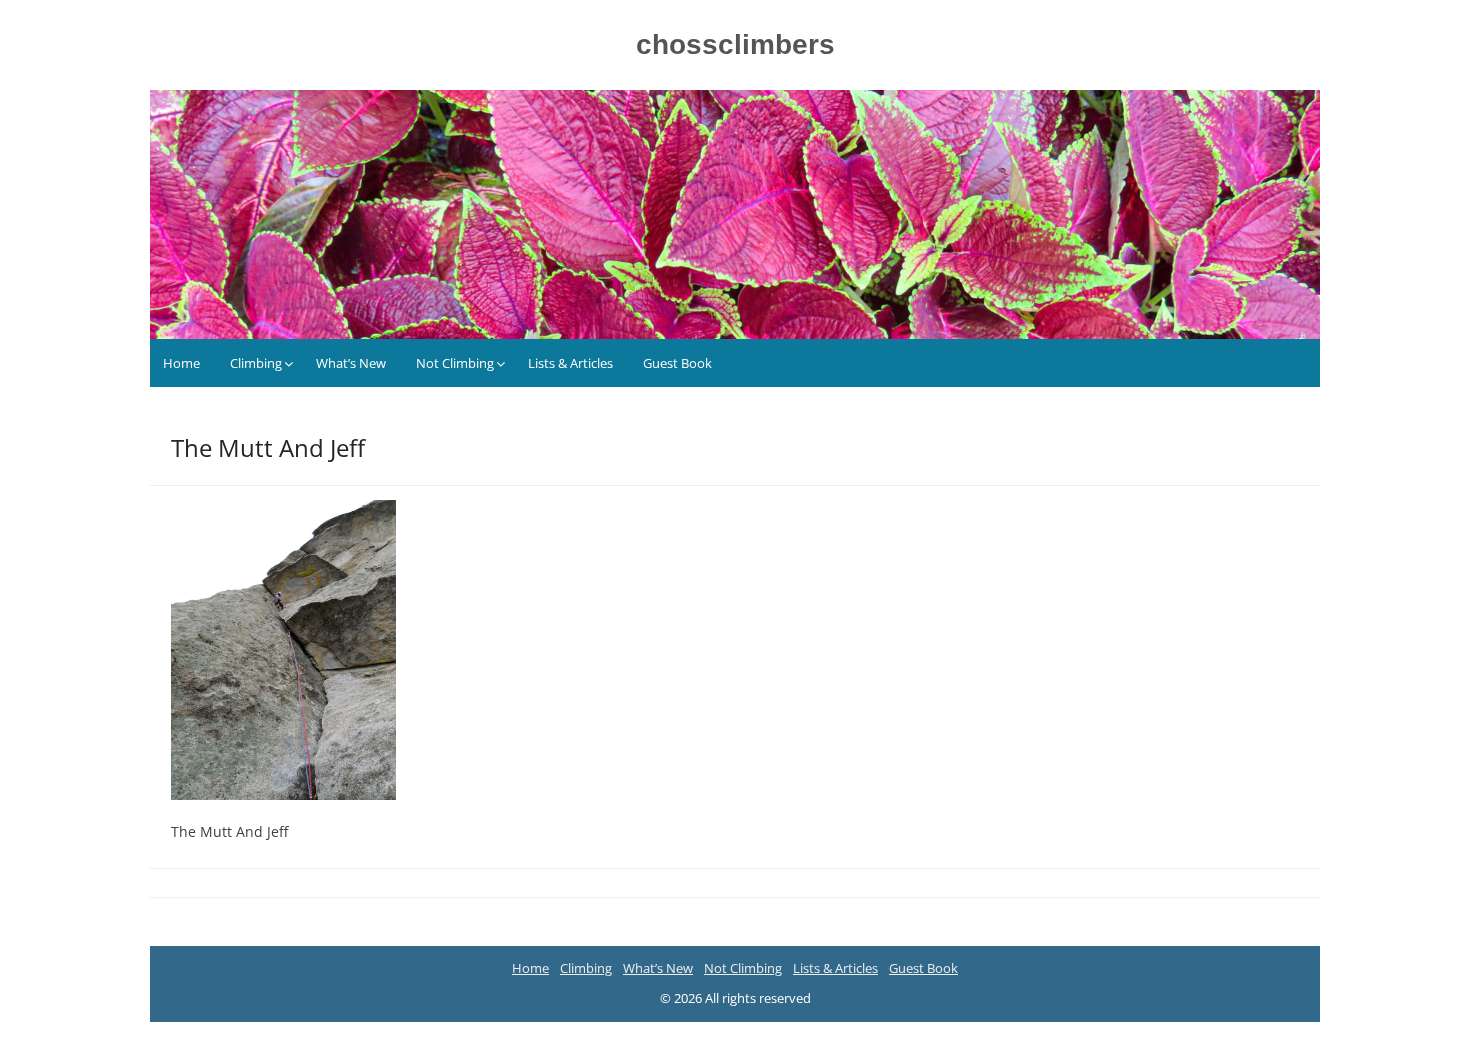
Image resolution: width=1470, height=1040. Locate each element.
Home (181, 363)
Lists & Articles (570, 363)
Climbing (256, 363)
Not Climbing (455, 363)
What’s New (351, 363)
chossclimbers (735, 44)
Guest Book (677, 363)
